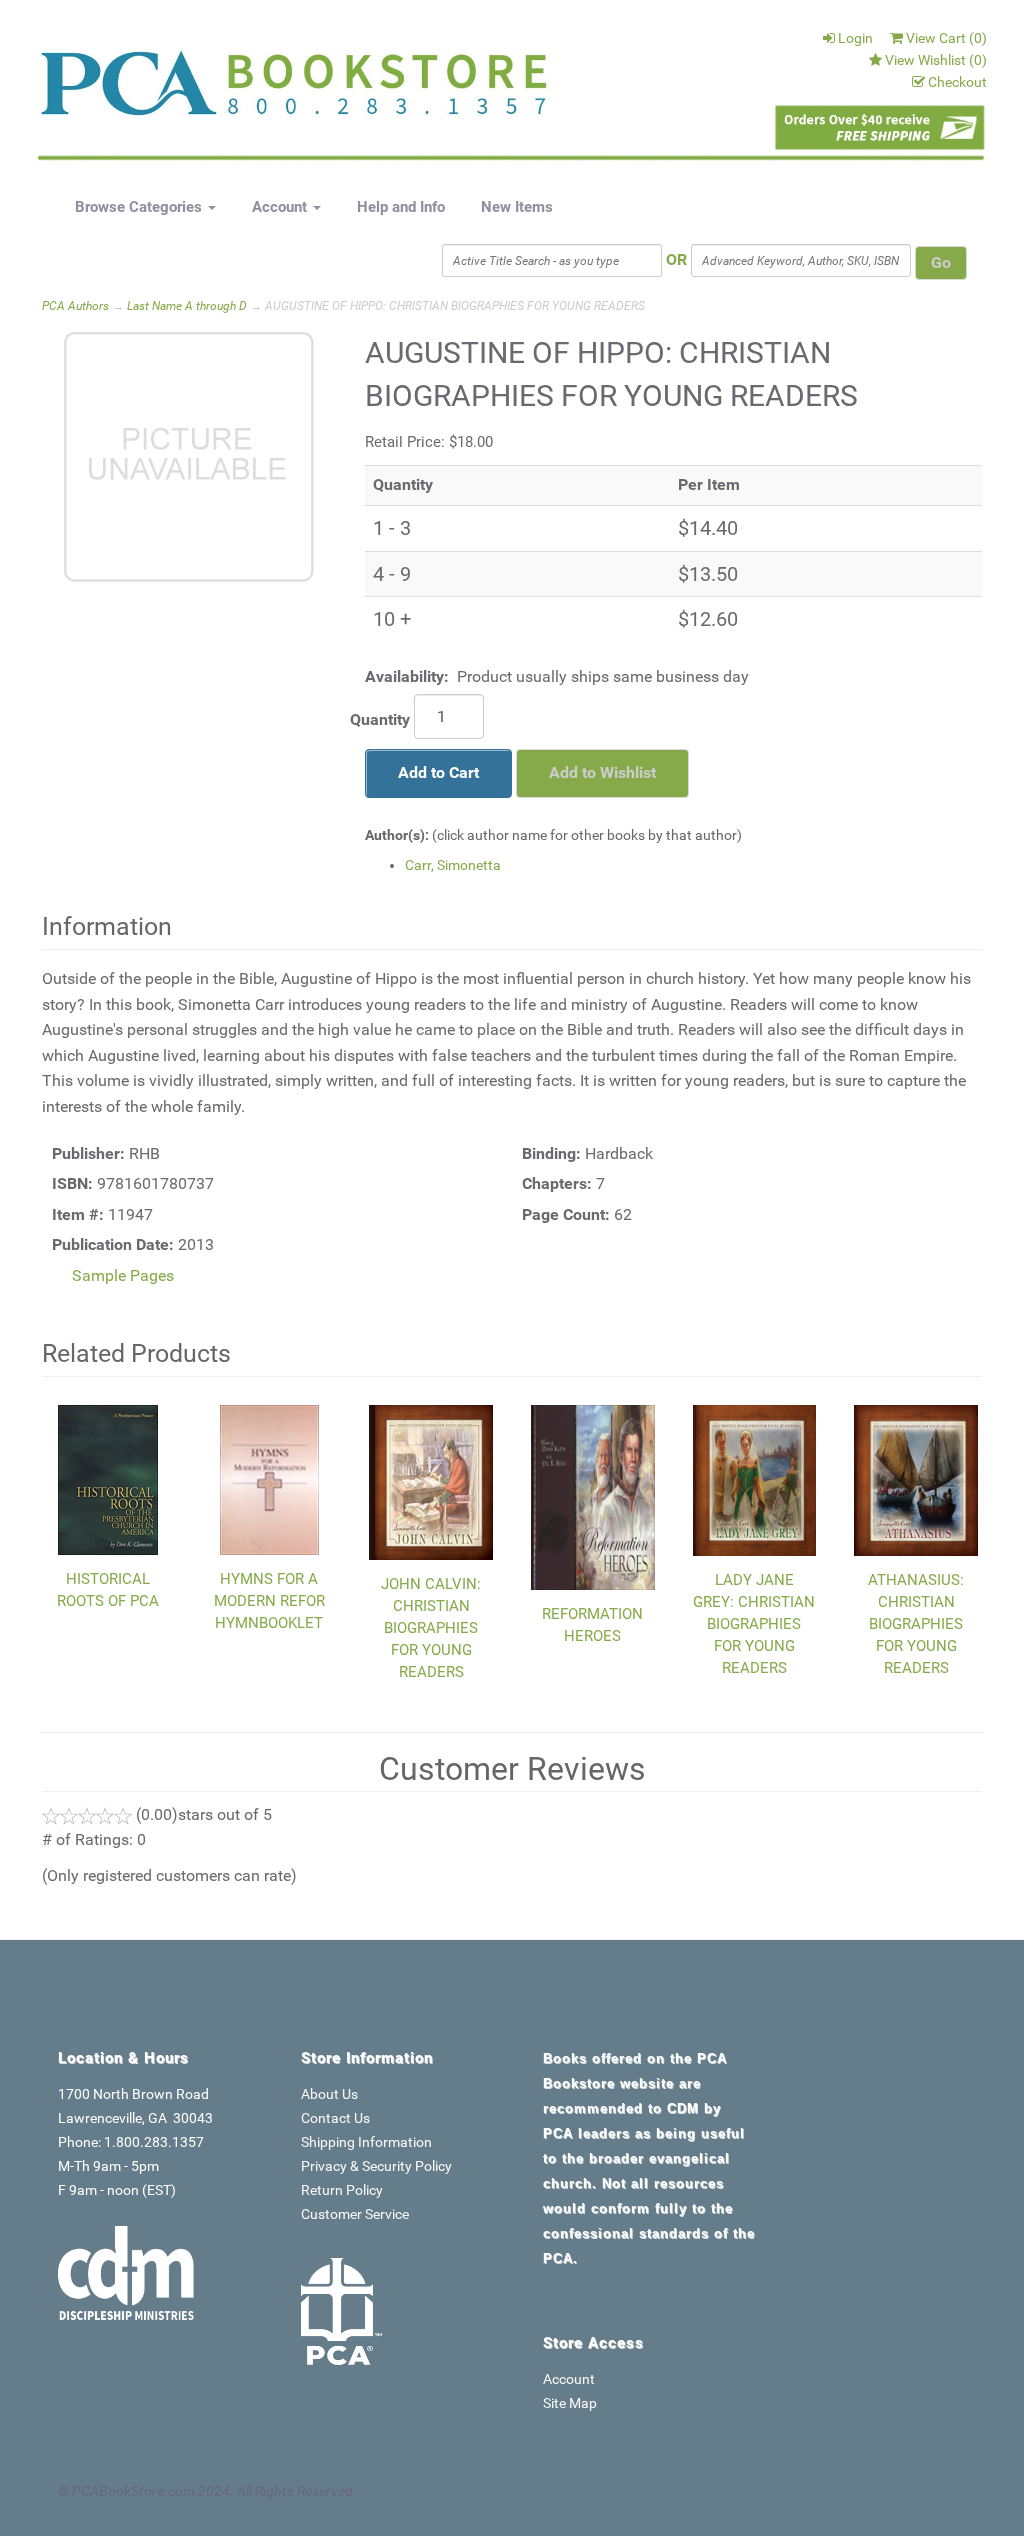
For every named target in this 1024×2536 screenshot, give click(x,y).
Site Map (570, 2403)
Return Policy (342, 2190)
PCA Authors (75, 306)
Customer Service (355, 2214)
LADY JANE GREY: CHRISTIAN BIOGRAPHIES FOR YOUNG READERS (754, 1624)
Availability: (407, 676)
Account (281, 207)
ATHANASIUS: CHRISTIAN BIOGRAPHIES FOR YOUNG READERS (916, 1624)
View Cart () (946, 38)
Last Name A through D (187, 306)
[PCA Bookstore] (127, 89)
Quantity (380, 719)
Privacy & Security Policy (376, 2166)
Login (855, 38)
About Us (329, 2094)
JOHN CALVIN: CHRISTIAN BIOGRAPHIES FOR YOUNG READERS (431, 1628)
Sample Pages (123, 1275)
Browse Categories (140, 207)
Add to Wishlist (602, 772)
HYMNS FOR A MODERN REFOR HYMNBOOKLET (269, 1601)
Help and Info (401, 207)
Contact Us (335, 2118)
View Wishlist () (936, 60)
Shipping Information (366, 2142)
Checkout (957, 82)
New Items (517, 207)
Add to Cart (438, 772)
